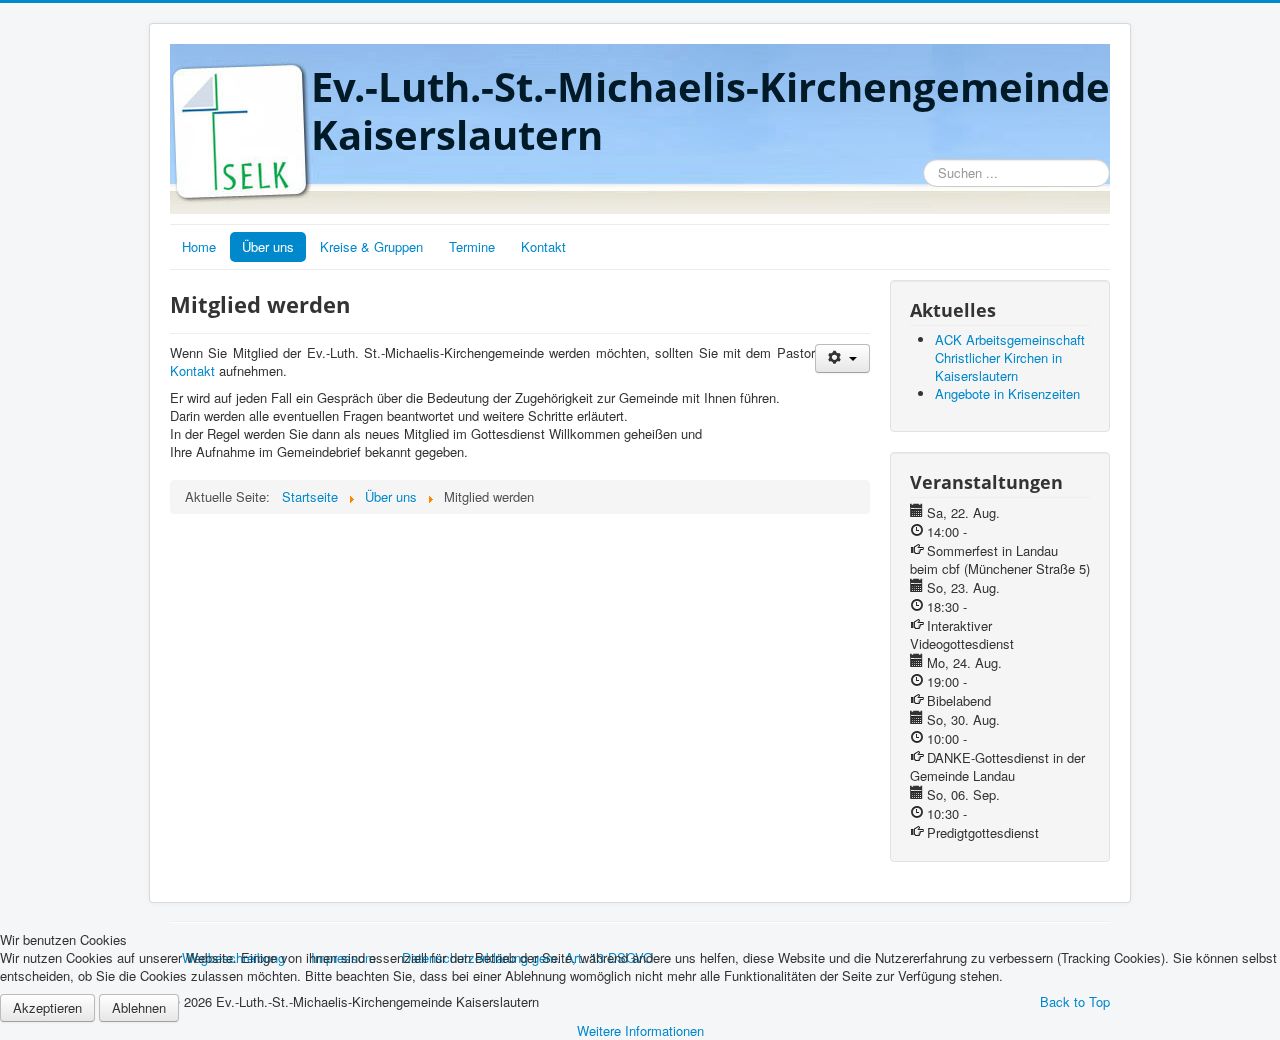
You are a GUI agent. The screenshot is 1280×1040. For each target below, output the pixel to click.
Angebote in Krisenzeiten (1007, 393)
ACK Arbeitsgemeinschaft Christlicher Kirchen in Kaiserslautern (1010, 357)
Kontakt (543, 246)
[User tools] (842, 358)
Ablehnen (139, 1007)
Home (199, 246)
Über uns (268, 246)
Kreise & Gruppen (371, 246)
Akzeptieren (47, 1007)
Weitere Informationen (640, 1030)
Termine (472, 246)
